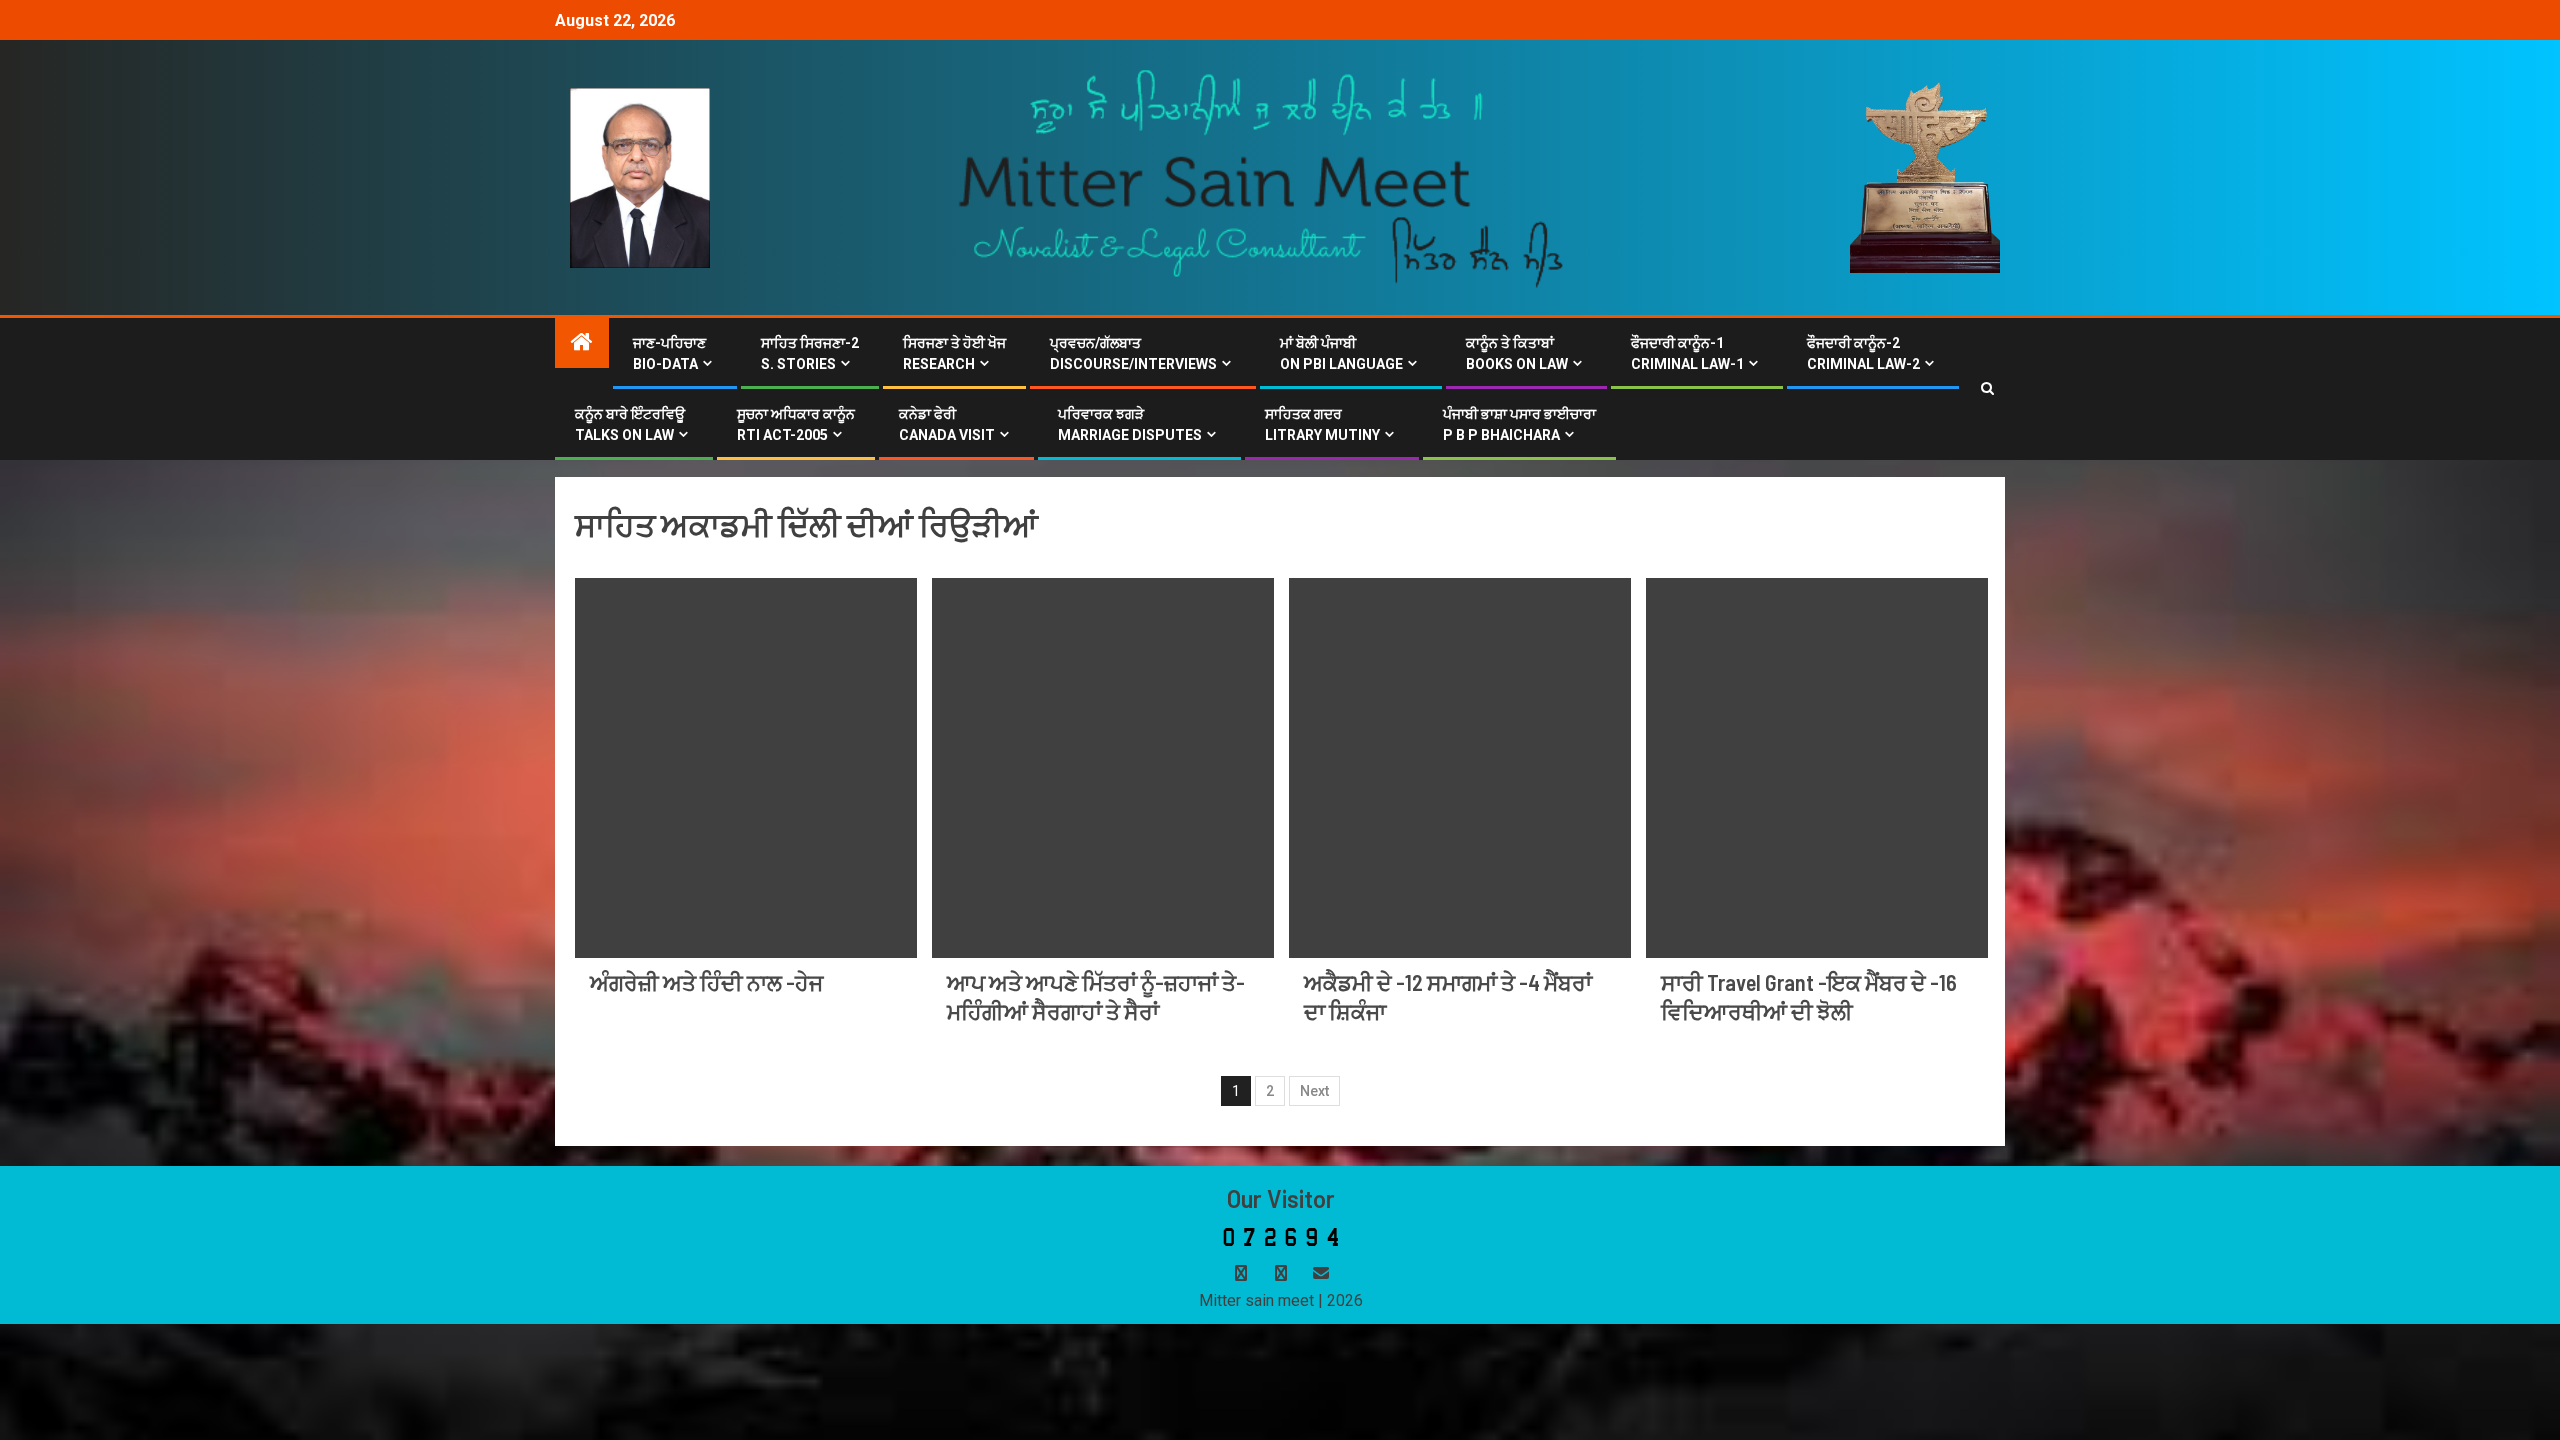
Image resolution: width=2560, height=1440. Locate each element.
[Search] (1987, 389)
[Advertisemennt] (1262, 176)
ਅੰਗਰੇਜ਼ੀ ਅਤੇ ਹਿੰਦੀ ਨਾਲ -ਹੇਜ (706, 982)
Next (1314, 1091)
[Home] (582, 344)
